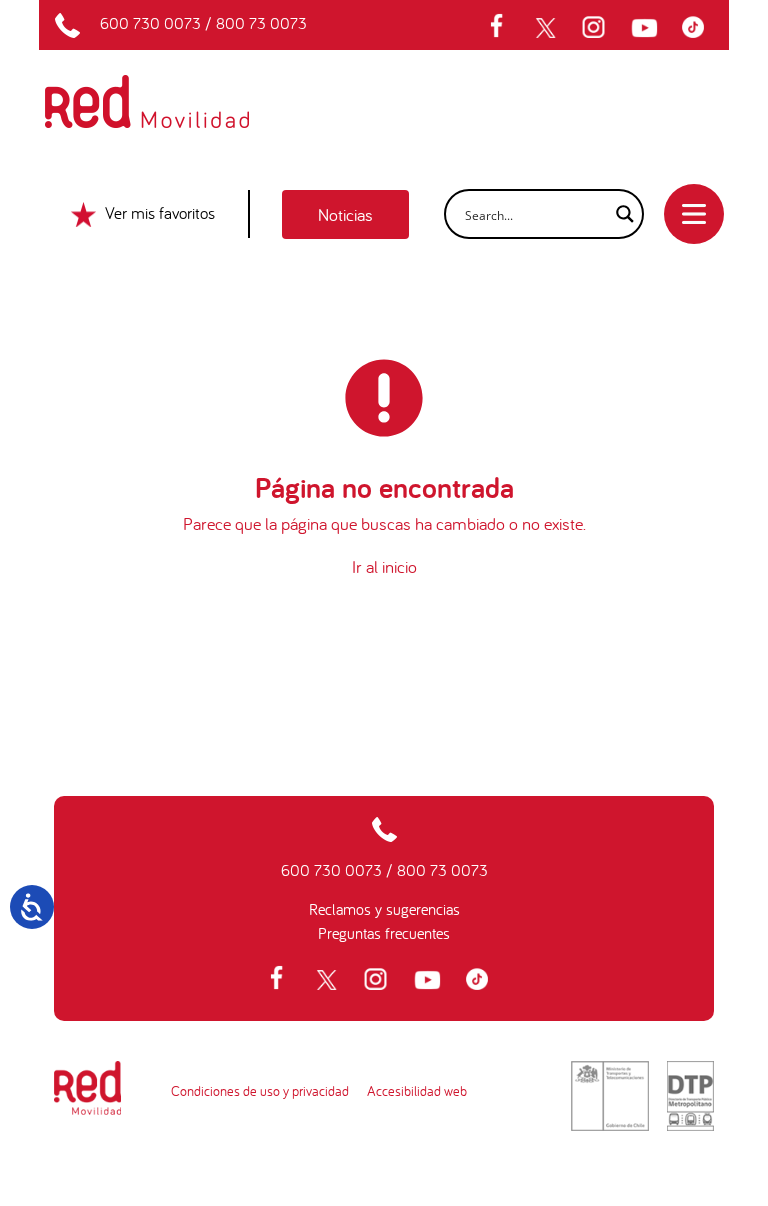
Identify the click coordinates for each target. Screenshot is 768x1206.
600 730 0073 (150, 23)
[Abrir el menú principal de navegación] (694, 214)
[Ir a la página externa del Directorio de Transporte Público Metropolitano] (690, 1096)
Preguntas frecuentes (384, 933)
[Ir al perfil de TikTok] (698, 28)
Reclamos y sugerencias (384, 909)
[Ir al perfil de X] (548, 28)
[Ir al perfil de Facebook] (503, 28)
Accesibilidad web (417, 1091)
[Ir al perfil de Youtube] (647, 28)
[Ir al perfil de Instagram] (596, 28)
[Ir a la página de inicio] (170, 87)
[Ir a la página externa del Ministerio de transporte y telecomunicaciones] (610, 1096)
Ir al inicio (384, 566)
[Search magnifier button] (619, 214)
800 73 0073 (261, 23)
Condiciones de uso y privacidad (260, 1091)
